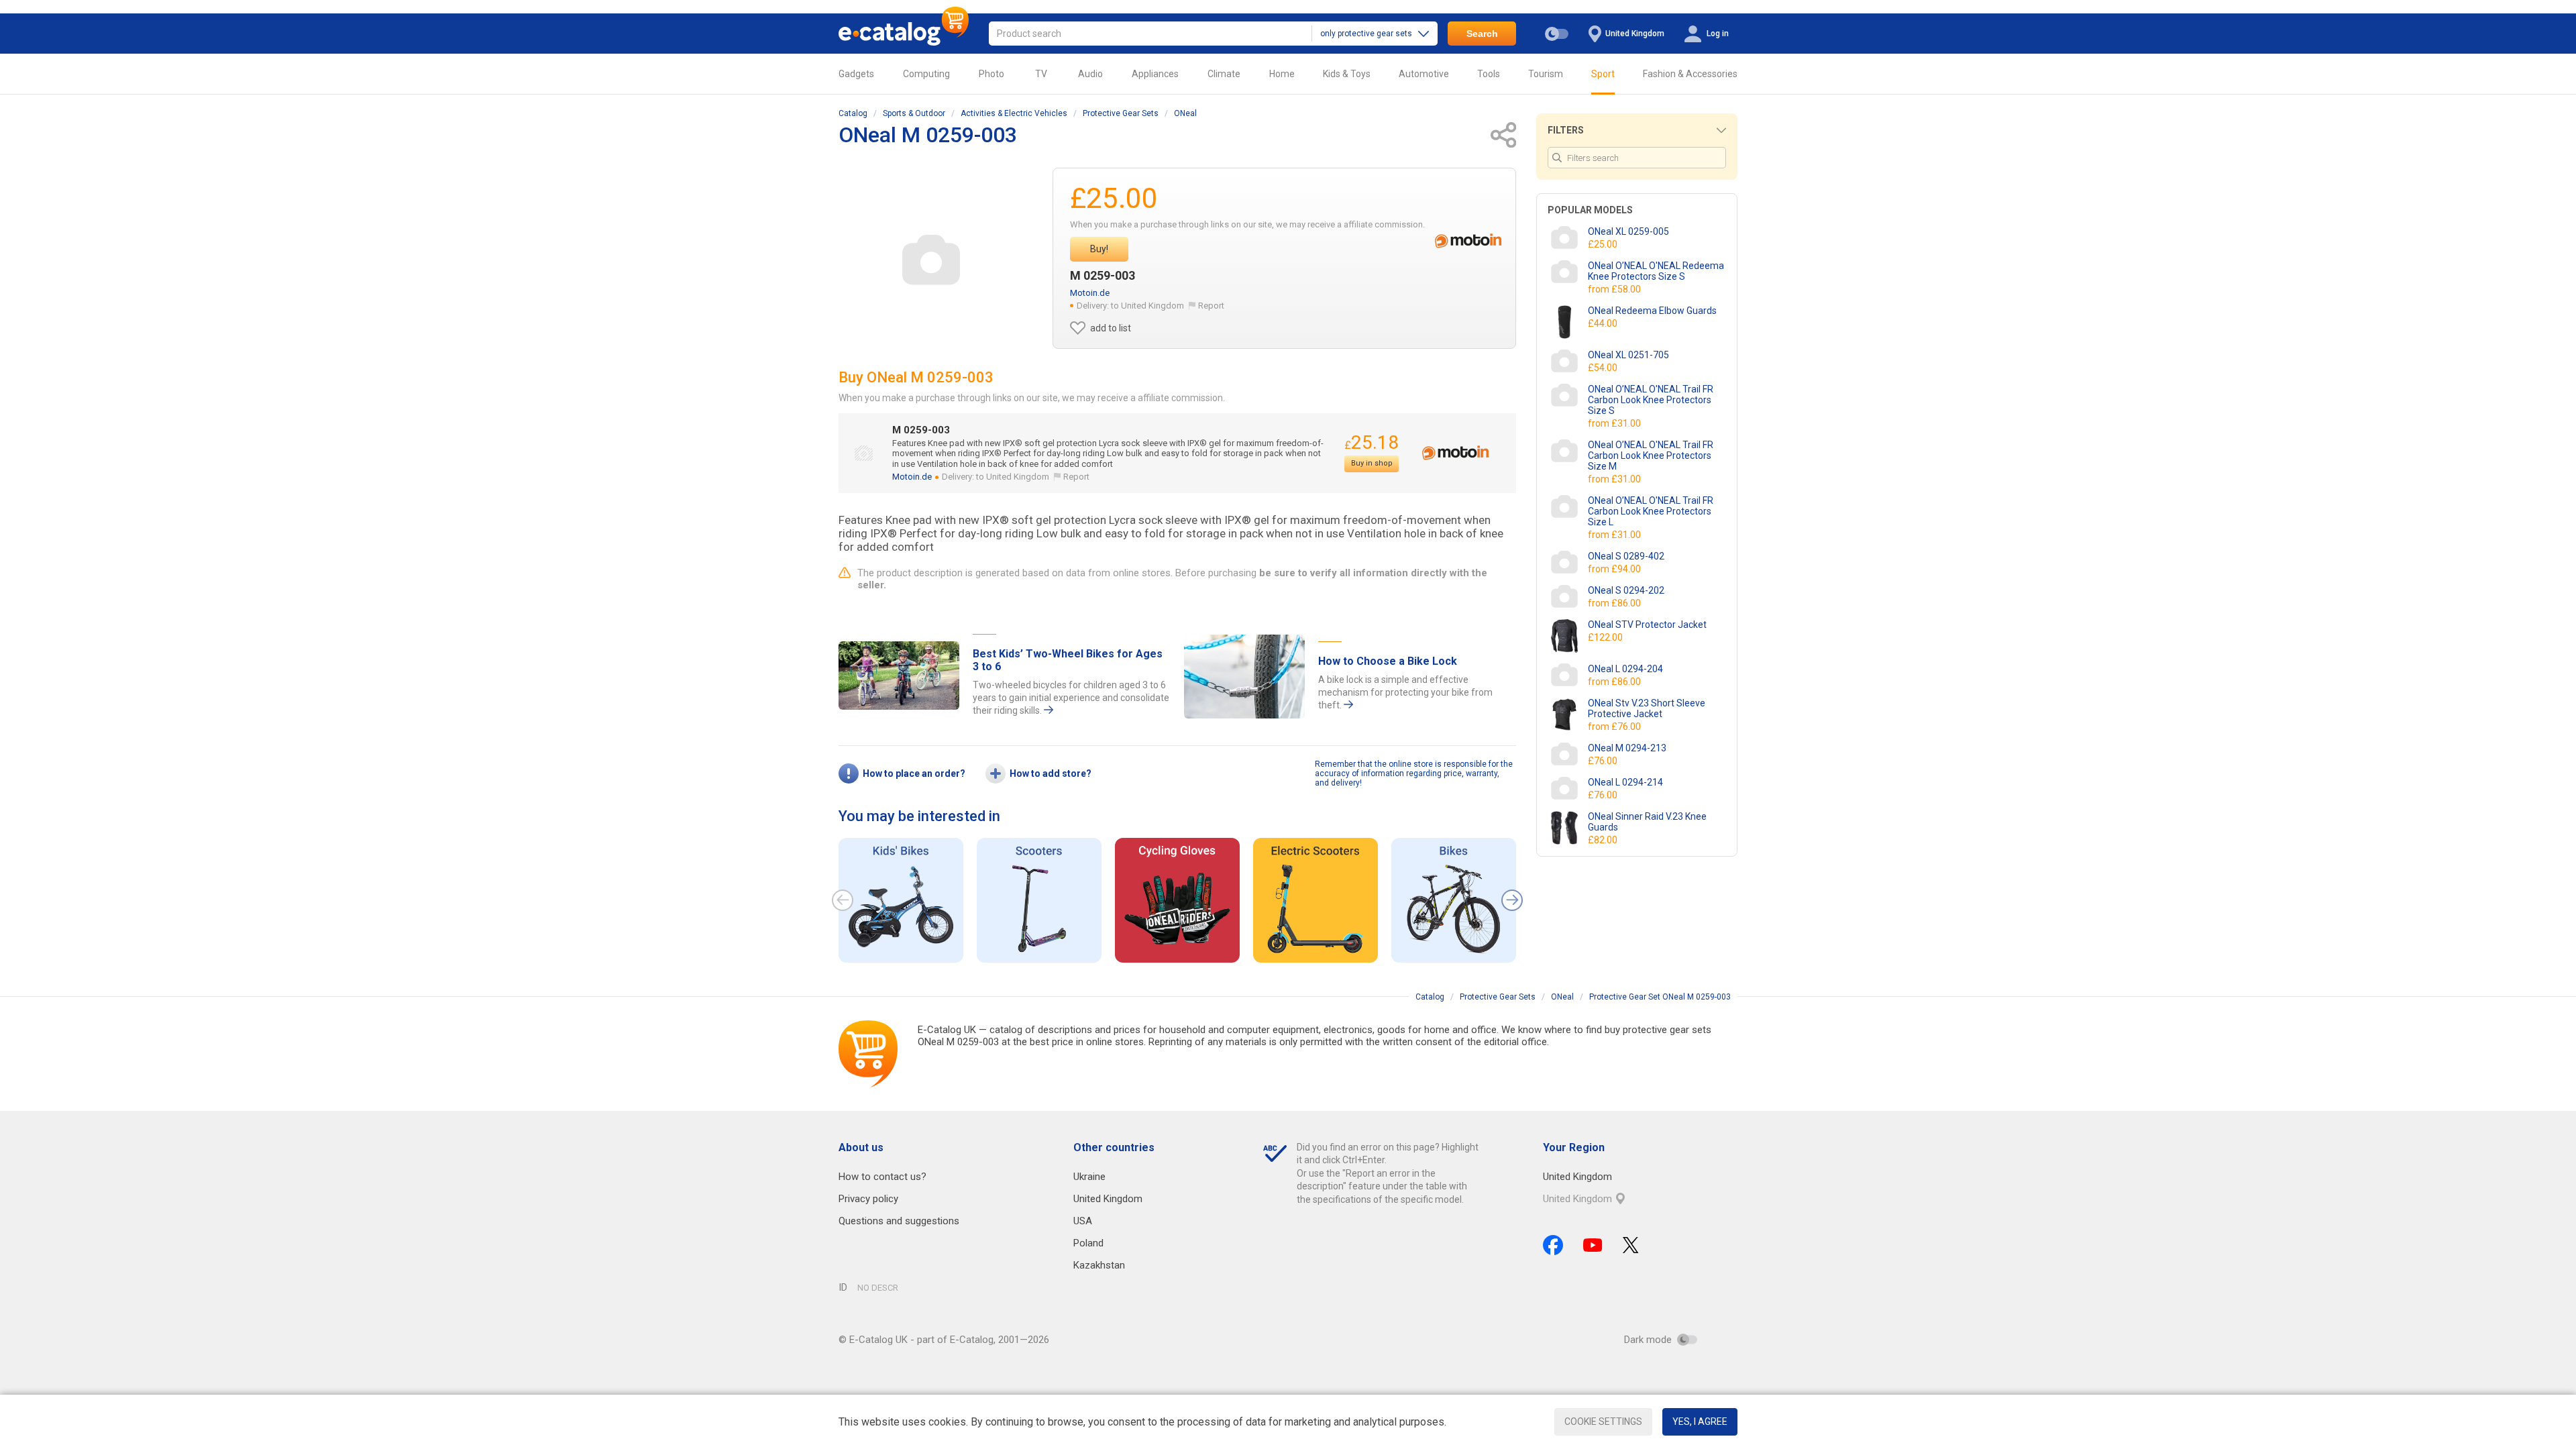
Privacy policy (868, 1199)
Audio (1090, 74)
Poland (1088, 1243)
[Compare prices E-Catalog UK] (904, 34)
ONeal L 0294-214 (1625, 782)
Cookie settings (1603, 1421)
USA (1083, 1221)
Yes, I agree (1700, 1421)
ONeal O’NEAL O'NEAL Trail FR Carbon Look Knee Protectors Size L (1651, 511)
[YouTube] (1593, 1245)
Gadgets (856, 74)
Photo (991, 74)
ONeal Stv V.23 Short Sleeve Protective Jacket (1647, 708)
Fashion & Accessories (1690, 74)
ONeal (1185, 113)
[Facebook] (1553, 1245)
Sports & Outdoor (914, 113)
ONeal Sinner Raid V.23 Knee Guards (1647, 822)
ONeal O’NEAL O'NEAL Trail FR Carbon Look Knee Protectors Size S (1651, 400)
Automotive (1424, 74)
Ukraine (1089, 1177)
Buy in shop (1372, 463)
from (1615, 289)
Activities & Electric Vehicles (1014, 113)
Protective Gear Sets (1121, 113)
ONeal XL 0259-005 (1628, 231)
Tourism (1546, 74)
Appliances (1155, 74)
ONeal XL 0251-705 (1628, 355)
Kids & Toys (1347, 74)
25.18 (1372, 442)
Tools (1489, 74)
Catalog (853, 113)
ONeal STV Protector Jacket (1647, 625)
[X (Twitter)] (1631, 1245)
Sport (1603, 74)
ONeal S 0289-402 (1626, 556)
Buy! (1099, 249)
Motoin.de (1090, 293)
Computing (926, 74)
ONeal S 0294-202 (1626, 590)
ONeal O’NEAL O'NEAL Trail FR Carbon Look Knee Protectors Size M (1651, 455)
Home (1282, 74)
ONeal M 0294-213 (1627, 748)
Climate (1224, 74)
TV (1041, 74)
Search (1482, 34)
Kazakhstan (1099, 1265)
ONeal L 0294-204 (1625, 669)
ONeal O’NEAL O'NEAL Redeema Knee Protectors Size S (1656, 271)
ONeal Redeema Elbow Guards (1652, 311)
